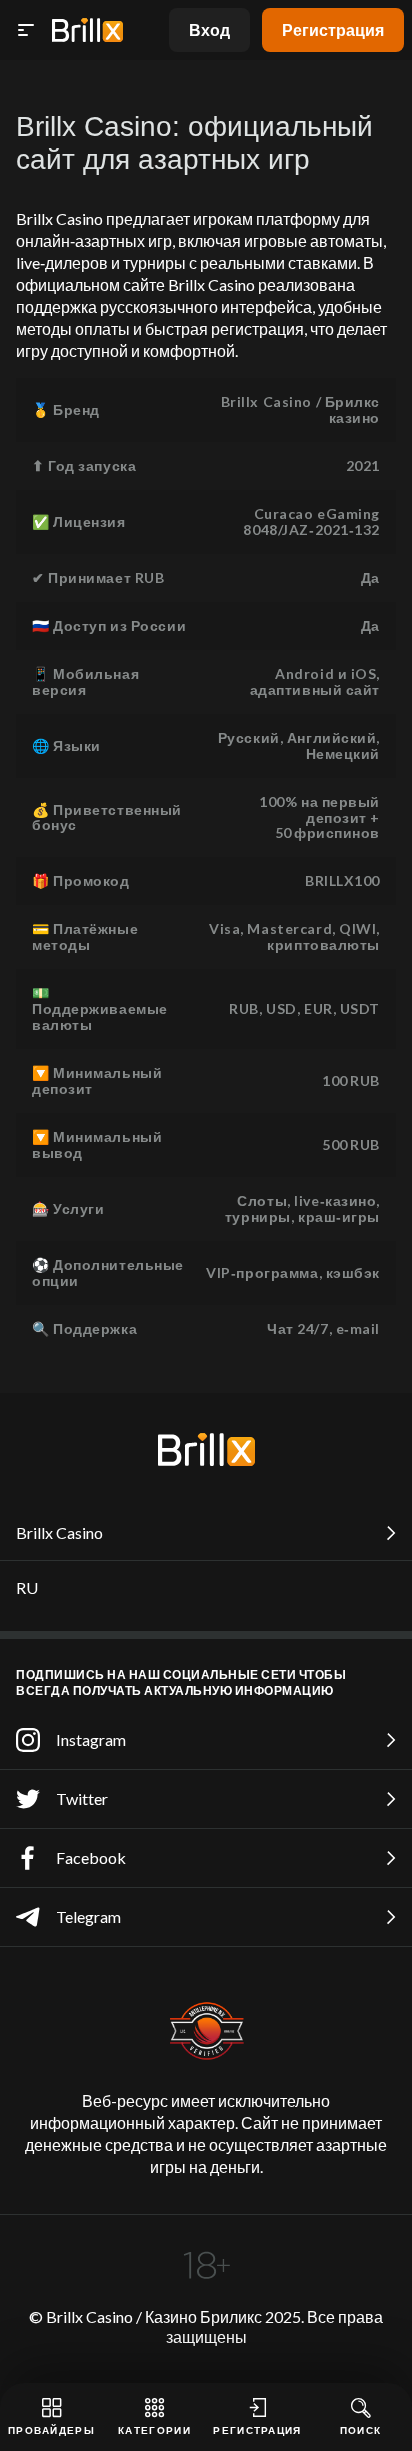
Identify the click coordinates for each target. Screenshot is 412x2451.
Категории (154, 2430)
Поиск (361, 2430)
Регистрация (333, 29)
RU (27, 1587)
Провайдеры (51, 2430)
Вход (209, 29)
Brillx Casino (59, 1532)
